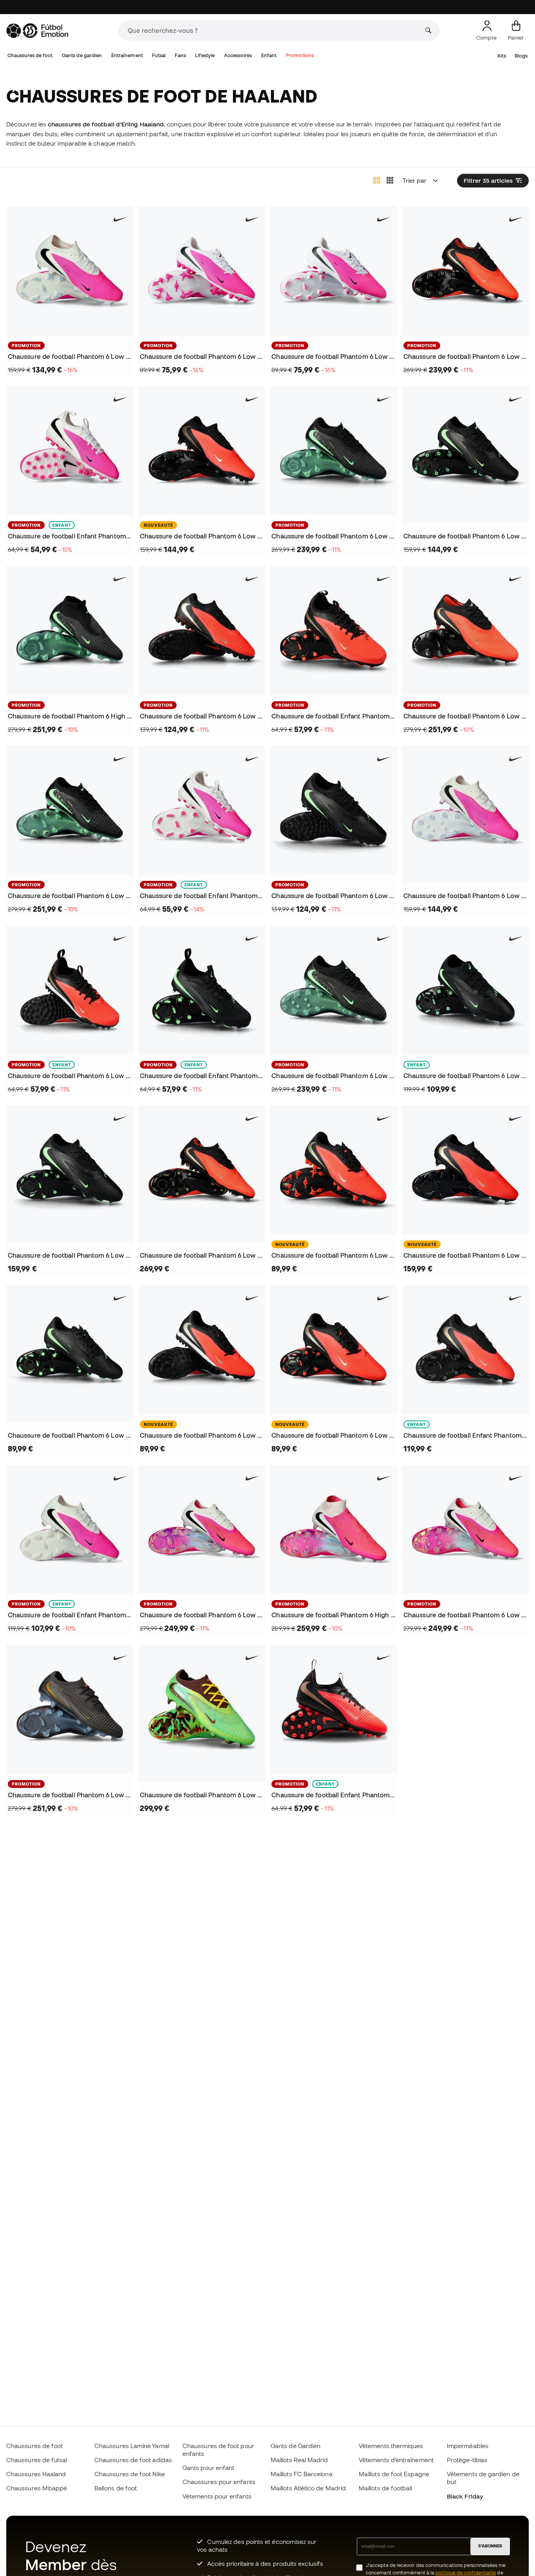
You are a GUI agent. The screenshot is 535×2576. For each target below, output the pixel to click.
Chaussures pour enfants (219, 2482)
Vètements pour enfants (217, 2496)
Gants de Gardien (296, 2446)
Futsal (159, 55)
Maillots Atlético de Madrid (308, 2488)
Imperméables (468, 2446)
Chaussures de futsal (37, 2460)
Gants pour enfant (208, 2468)
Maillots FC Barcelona (302, 2474)
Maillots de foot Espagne (394, 2474)
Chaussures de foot (30, 55)
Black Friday (465, 2496)
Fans (180, 55)
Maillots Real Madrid (299, 2460)
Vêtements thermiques (391, 2446)
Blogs (521, 56)
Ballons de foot (116, 2488)
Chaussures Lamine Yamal (132, 2446)
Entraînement (127, 55)
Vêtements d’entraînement (396, 2460)
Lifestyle (205, 55)
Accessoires (238, 55)
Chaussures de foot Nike (130, 2474)
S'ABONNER (490, 2546)
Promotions (300, 55)
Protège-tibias (467, 2460)
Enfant (269, 55)
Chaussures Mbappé (37, 2488)
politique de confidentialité (466, 2573)
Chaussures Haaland (36, 2474)
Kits (502, 56)
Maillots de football (386, 2488)
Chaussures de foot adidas (133, 2460)
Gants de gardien (82, 55)
